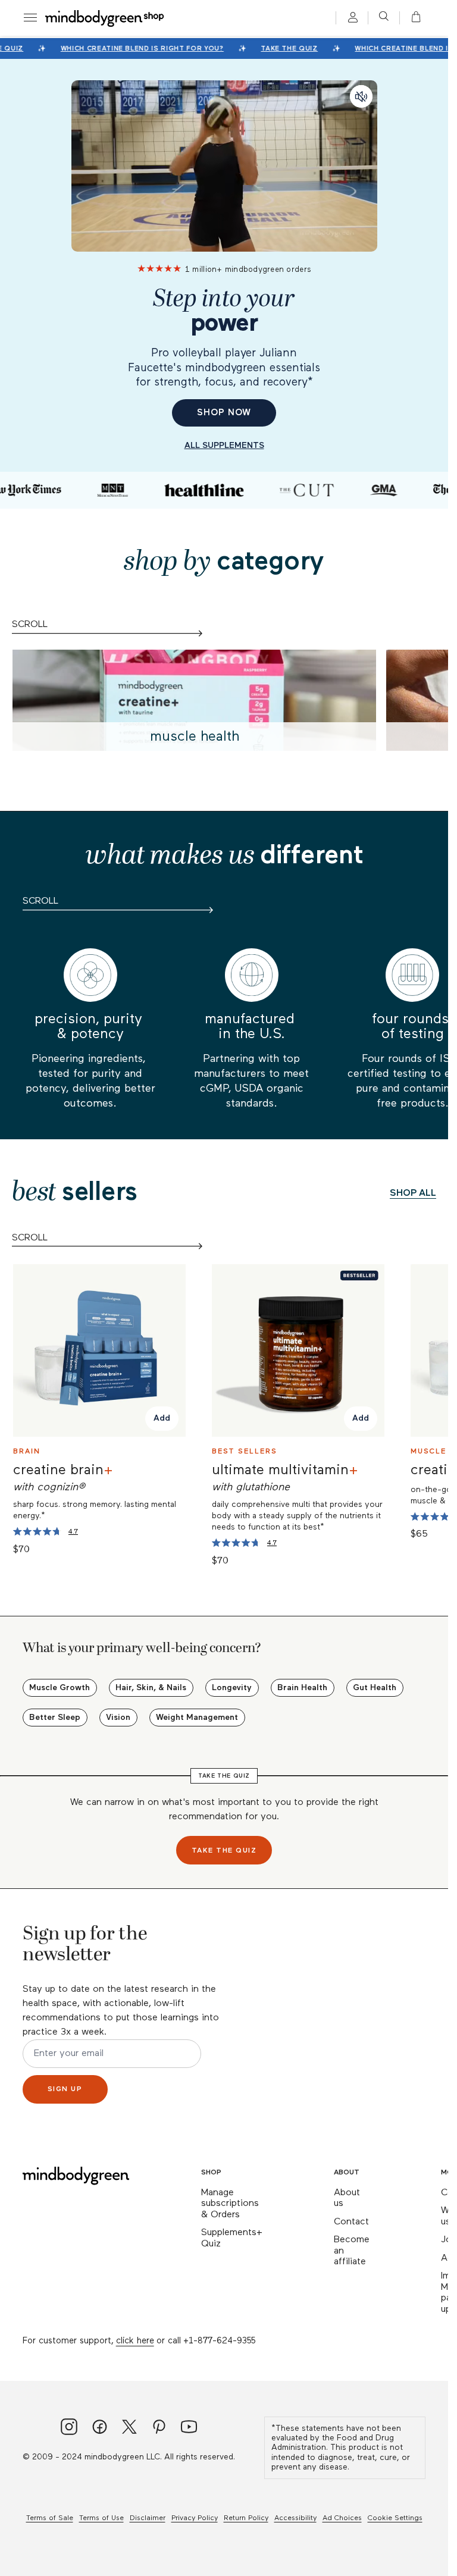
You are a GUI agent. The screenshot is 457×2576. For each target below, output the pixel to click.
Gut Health (375, 1688)
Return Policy (246, 2518)
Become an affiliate (352, 2251)
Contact (351, 2222)
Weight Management (197, 1718)
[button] (412, 18)
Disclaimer (148, 2518)
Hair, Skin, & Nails (151, 1688)
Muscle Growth (60, 1688)
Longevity (232, 1688)
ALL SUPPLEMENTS (224, 446)
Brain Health (302, 1688)
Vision (118, 1718)
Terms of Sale (50, 2518)
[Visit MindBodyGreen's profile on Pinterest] (159, 2428)
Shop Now (224, 413)
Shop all (413, 1193)
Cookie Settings (395, 2518)
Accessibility (295, 2518)
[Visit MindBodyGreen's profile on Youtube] (189, 2428)
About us (347, 2199)
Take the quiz (224, 1851)
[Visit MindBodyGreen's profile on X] (129, 2428)
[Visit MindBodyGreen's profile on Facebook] (100, 2428)
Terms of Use (101, 2518)
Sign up (65, 2089)
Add (162, 1419)
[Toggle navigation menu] (30, 18)
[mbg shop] (105, 18)
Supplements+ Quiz (232, 2238)
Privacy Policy (195, 2518)
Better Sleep (55, 1718)
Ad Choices (342, 2518)
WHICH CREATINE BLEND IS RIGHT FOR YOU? (137, 48)
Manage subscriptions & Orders (230, 2204)
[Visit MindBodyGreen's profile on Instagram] (69, 2428)
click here (135, 2341)
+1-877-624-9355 (219, 2341)
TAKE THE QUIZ (284, 48)
